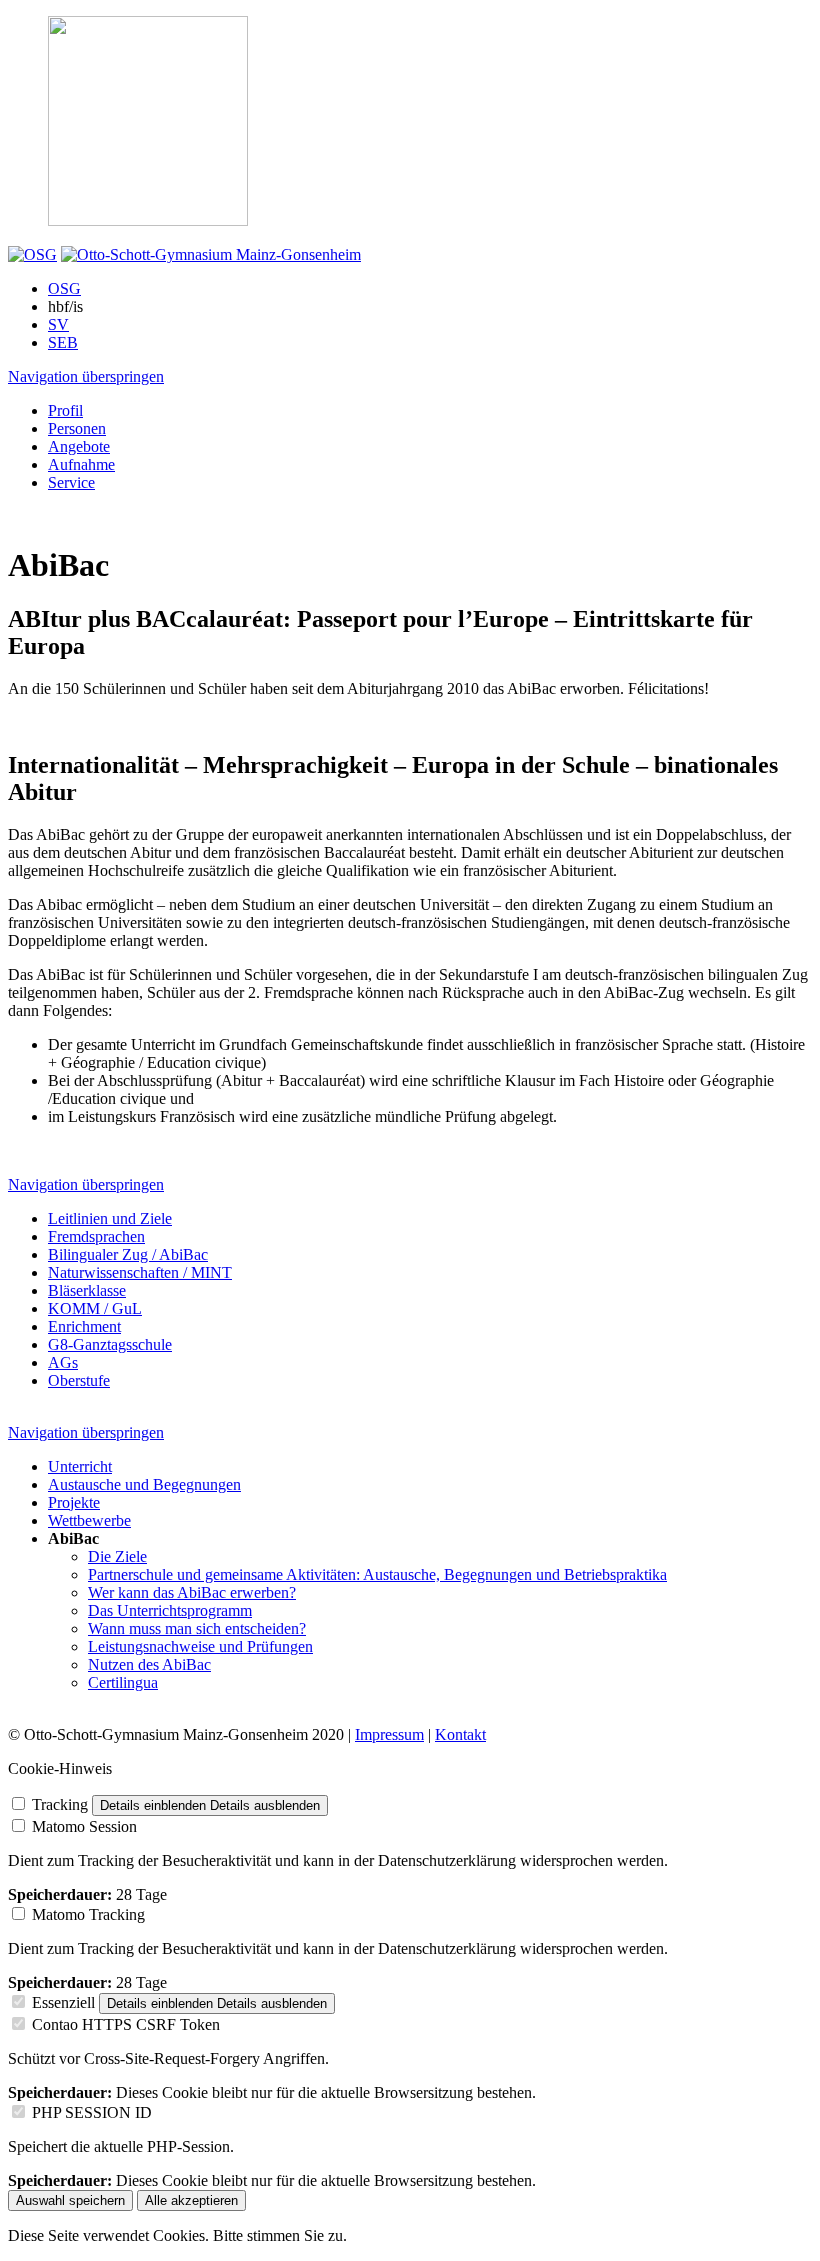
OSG (64, 288)
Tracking (60, 1804)
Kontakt (460, 1734)
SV (58, 324)
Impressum (389, 1734)
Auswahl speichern (70, 2200)
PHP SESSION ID (92, 2112)
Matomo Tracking (88, 1914)
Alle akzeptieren (191, 2200)
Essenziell (63, 2002)
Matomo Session (84, 1826)
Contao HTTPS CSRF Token (126, 2024)
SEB (63, 342)
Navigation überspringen (86, 376)
